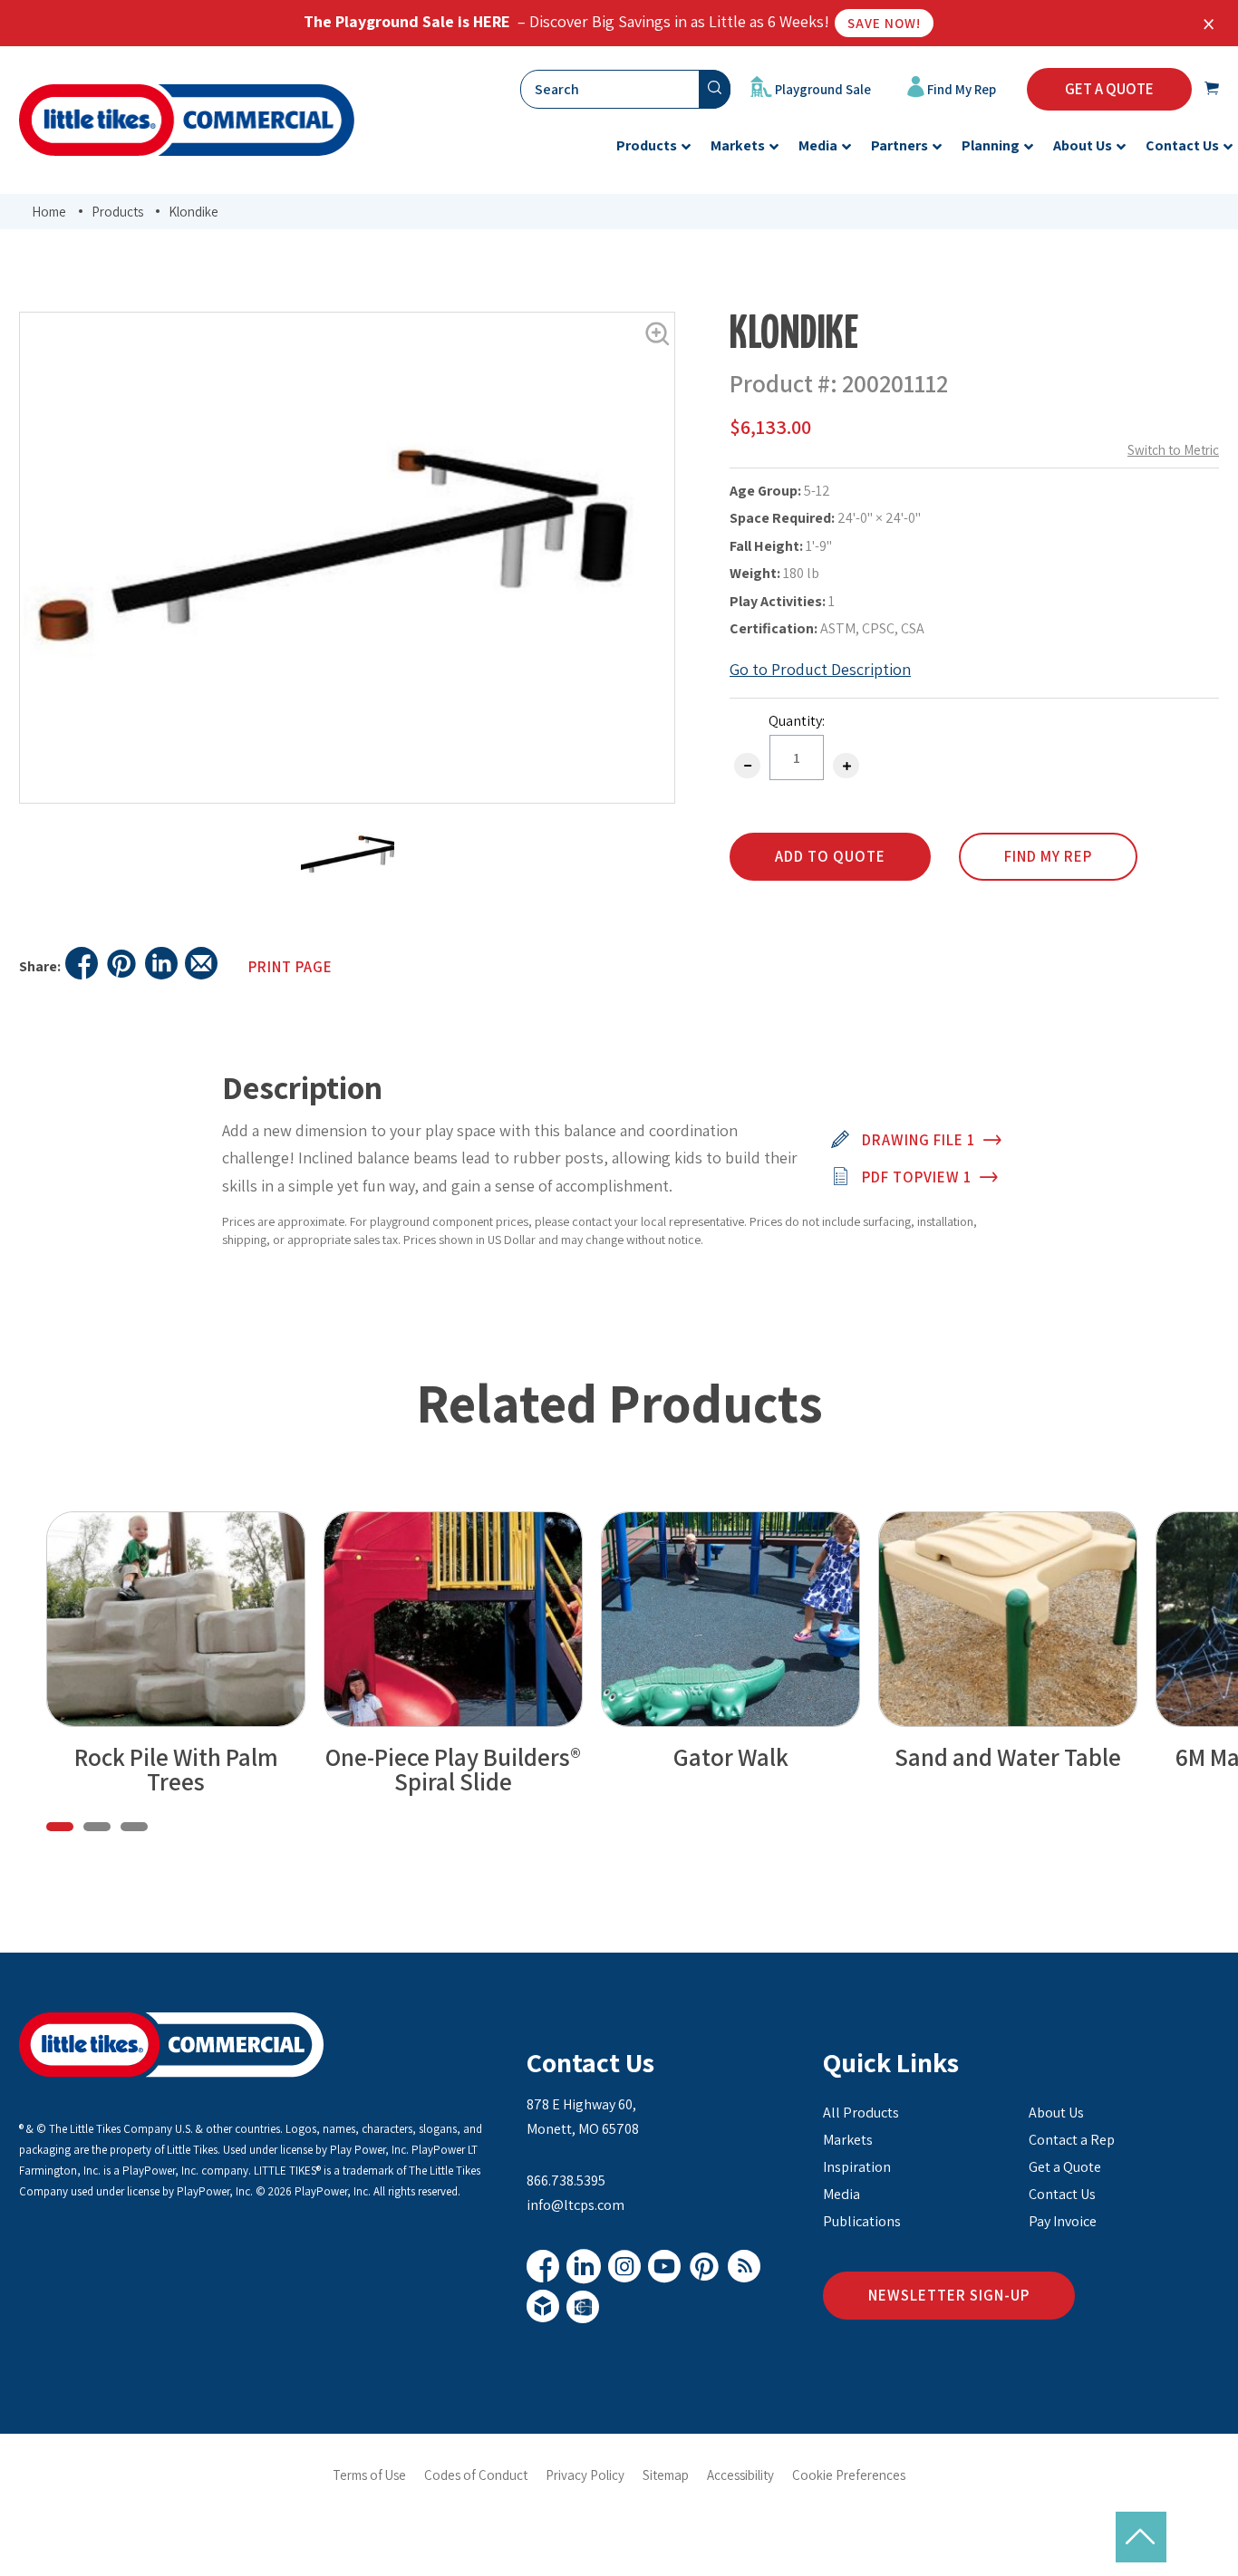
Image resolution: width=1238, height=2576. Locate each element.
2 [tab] (97, 1827)
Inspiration (857, 2167)
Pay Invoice (1063, 2221)
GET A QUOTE (1109, 89)
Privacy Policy (585, 2475)
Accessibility (740, 2475)
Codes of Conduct (476, 2475)
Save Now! (884, 23)
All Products (861, 2113)
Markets (848, 2140)
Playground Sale (822, 89)
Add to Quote (830, 856)
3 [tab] (134, 1827)
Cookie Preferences (849, 2475)
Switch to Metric (1173, 450)
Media (841, 2194)
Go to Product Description (820, 669)
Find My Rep (960, 89)
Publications (862, 2221)
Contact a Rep (1072, 2140)
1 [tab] (60, 1827)
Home (49, 212)
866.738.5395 (566, 2180)
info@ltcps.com (575, 2205)
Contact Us (590, 2062)
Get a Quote (1065, 2167)
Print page (290, 967)
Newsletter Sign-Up (949, 2295)
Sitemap (666, 2475)
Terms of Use (369, 2475)
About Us (1056, 2113)
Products (117, 212)
